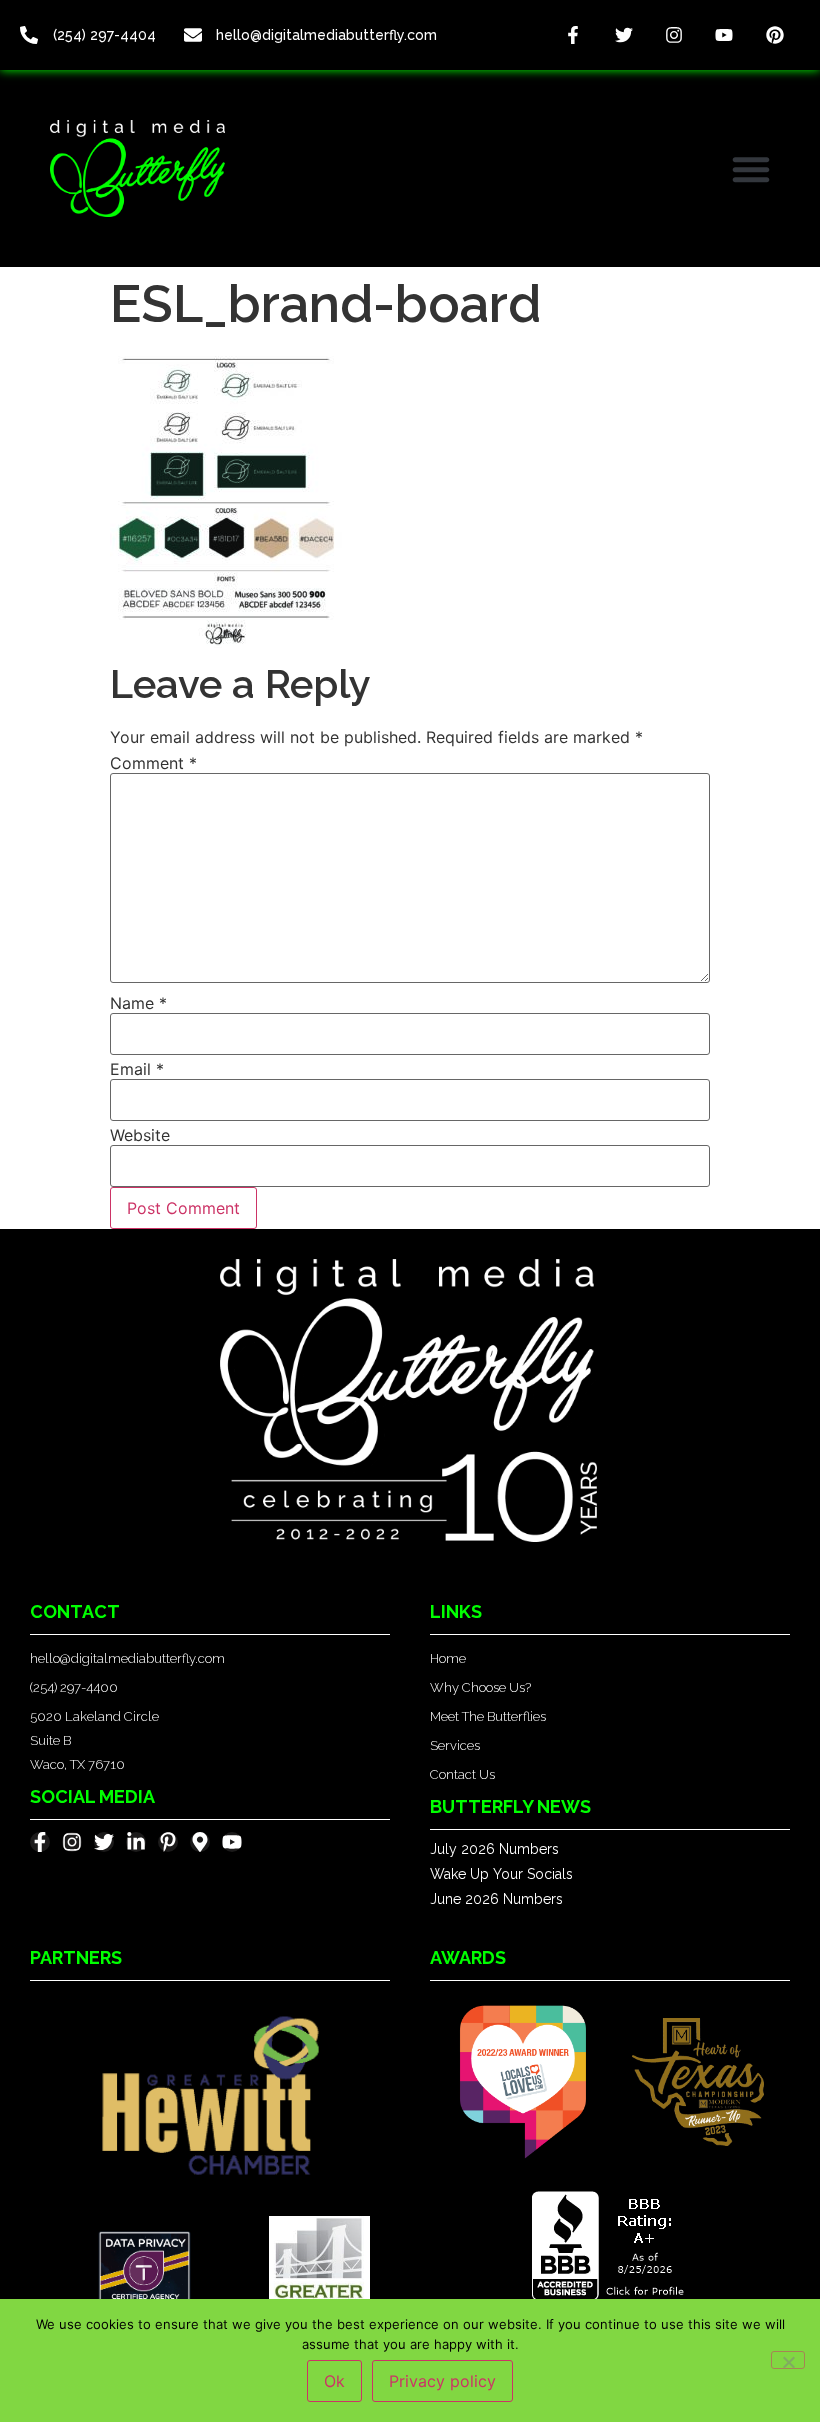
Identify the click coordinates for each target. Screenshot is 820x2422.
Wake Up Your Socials (501, 1874)
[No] (788, 2360)
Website (140, 1135)
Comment (153, 763)
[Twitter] (623, 35)
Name (138, 1003)
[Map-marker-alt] (200, 1842)
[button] (751, 169)
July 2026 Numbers (494, 1849)
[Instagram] (674, 35)
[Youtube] (724, 35)
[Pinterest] (775, 35)
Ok (334, 2381)
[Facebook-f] (573, 35)
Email (137, 1069)
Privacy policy (442, 2381)
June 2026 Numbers (496, 1899)
